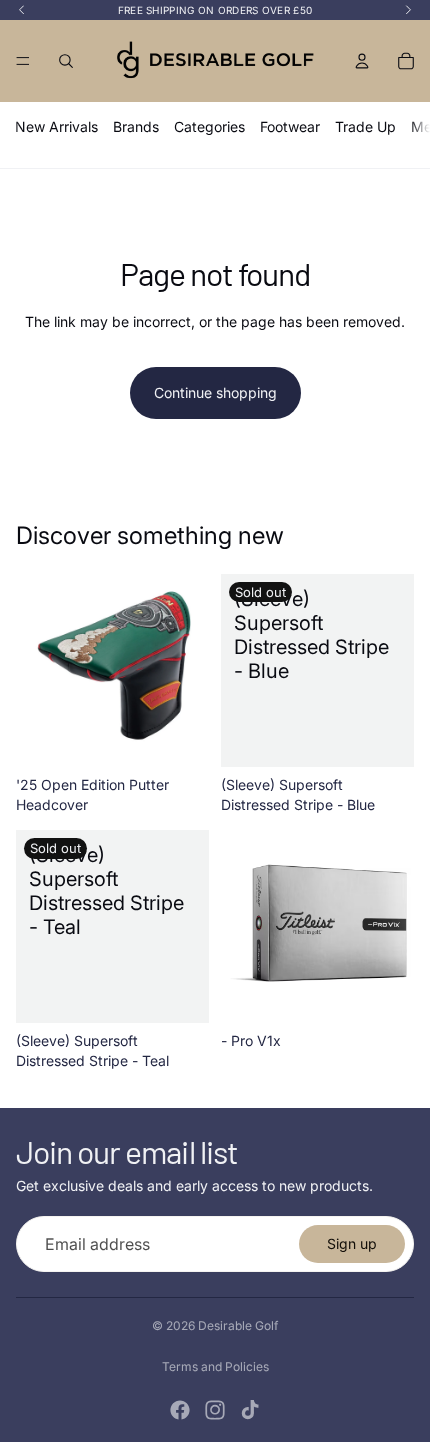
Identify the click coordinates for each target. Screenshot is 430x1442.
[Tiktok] (250, 1410)
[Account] (362, 61)
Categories (209, 126)
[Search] (66, 61)
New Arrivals (56, 126)
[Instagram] (215, 1410)
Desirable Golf (238, 1325)
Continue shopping (215, 392)
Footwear (290, 126)
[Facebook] (180, 1410)
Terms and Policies (215, 1366)
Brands (136, 126)
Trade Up (365, 126)
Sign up (352, 1243)
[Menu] (23, 61)
